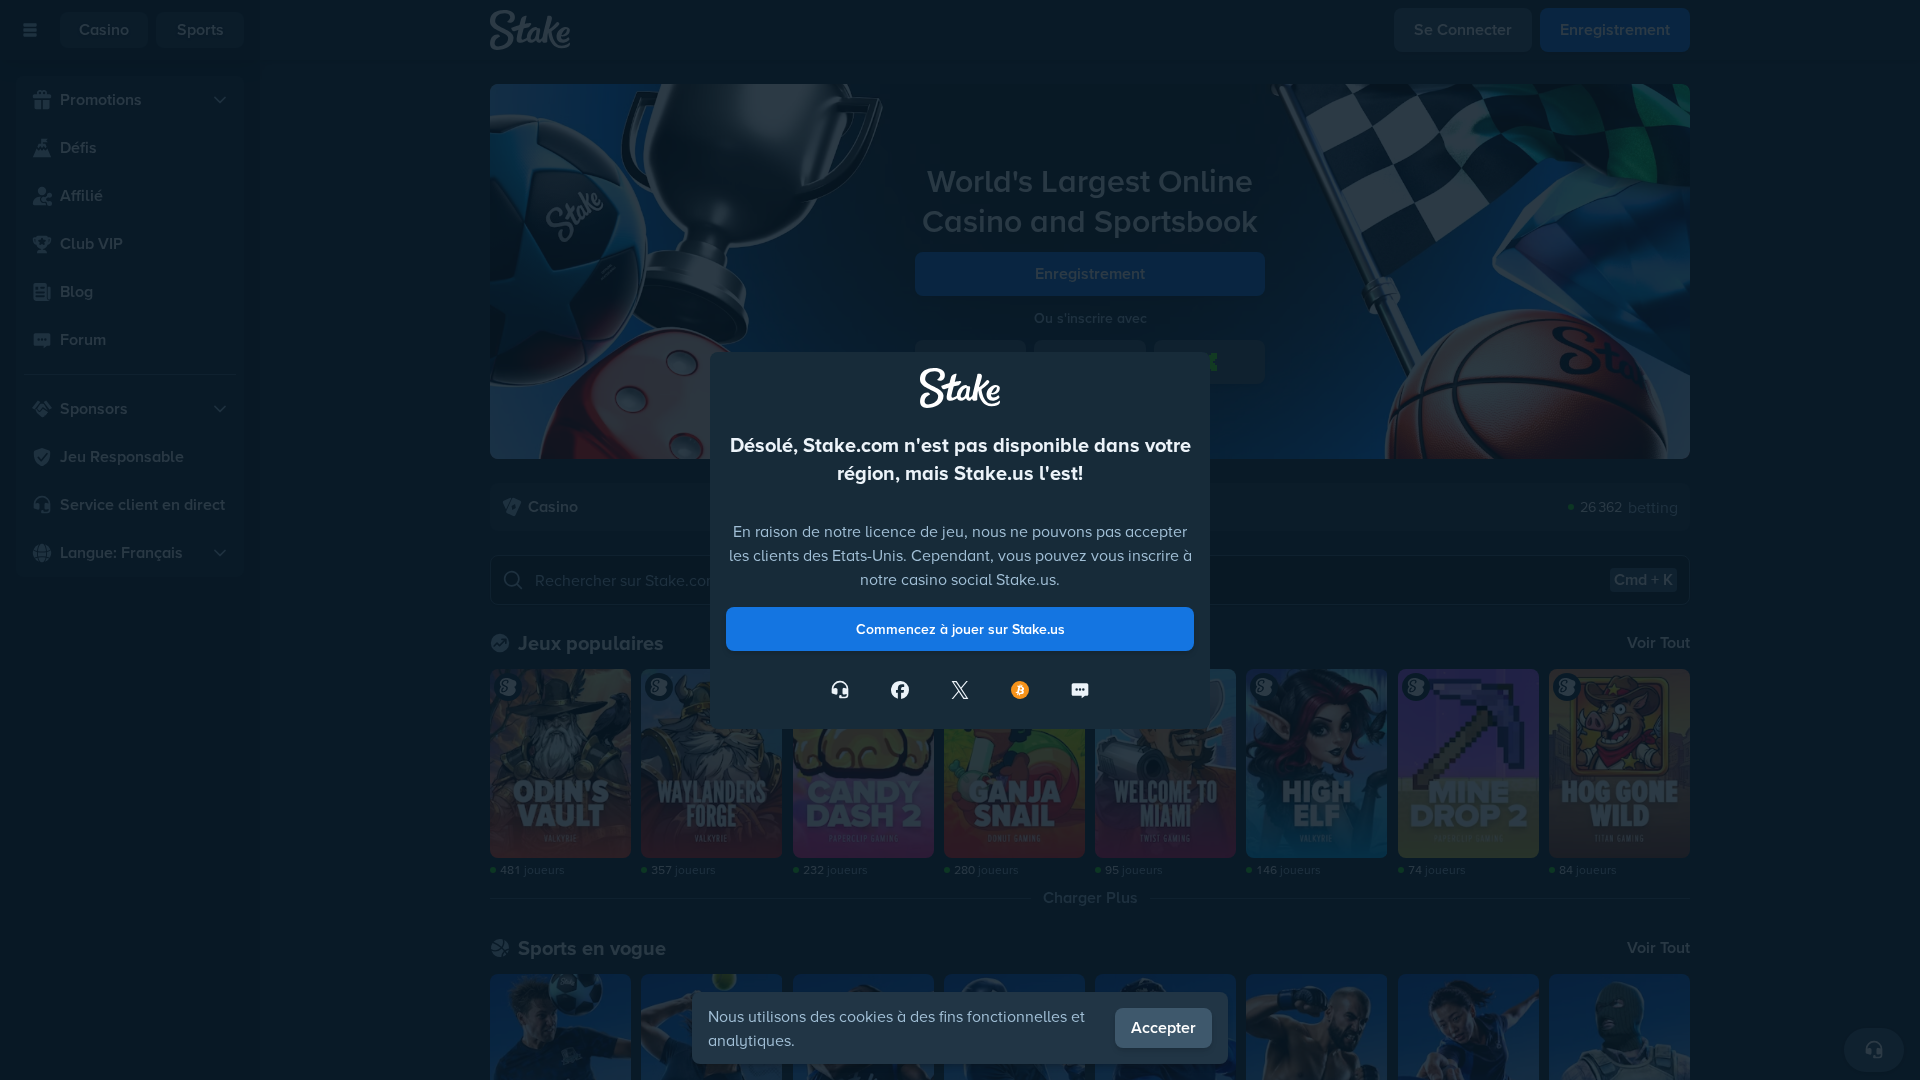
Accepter (1163, 1027)
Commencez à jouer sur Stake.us (960, 713)
